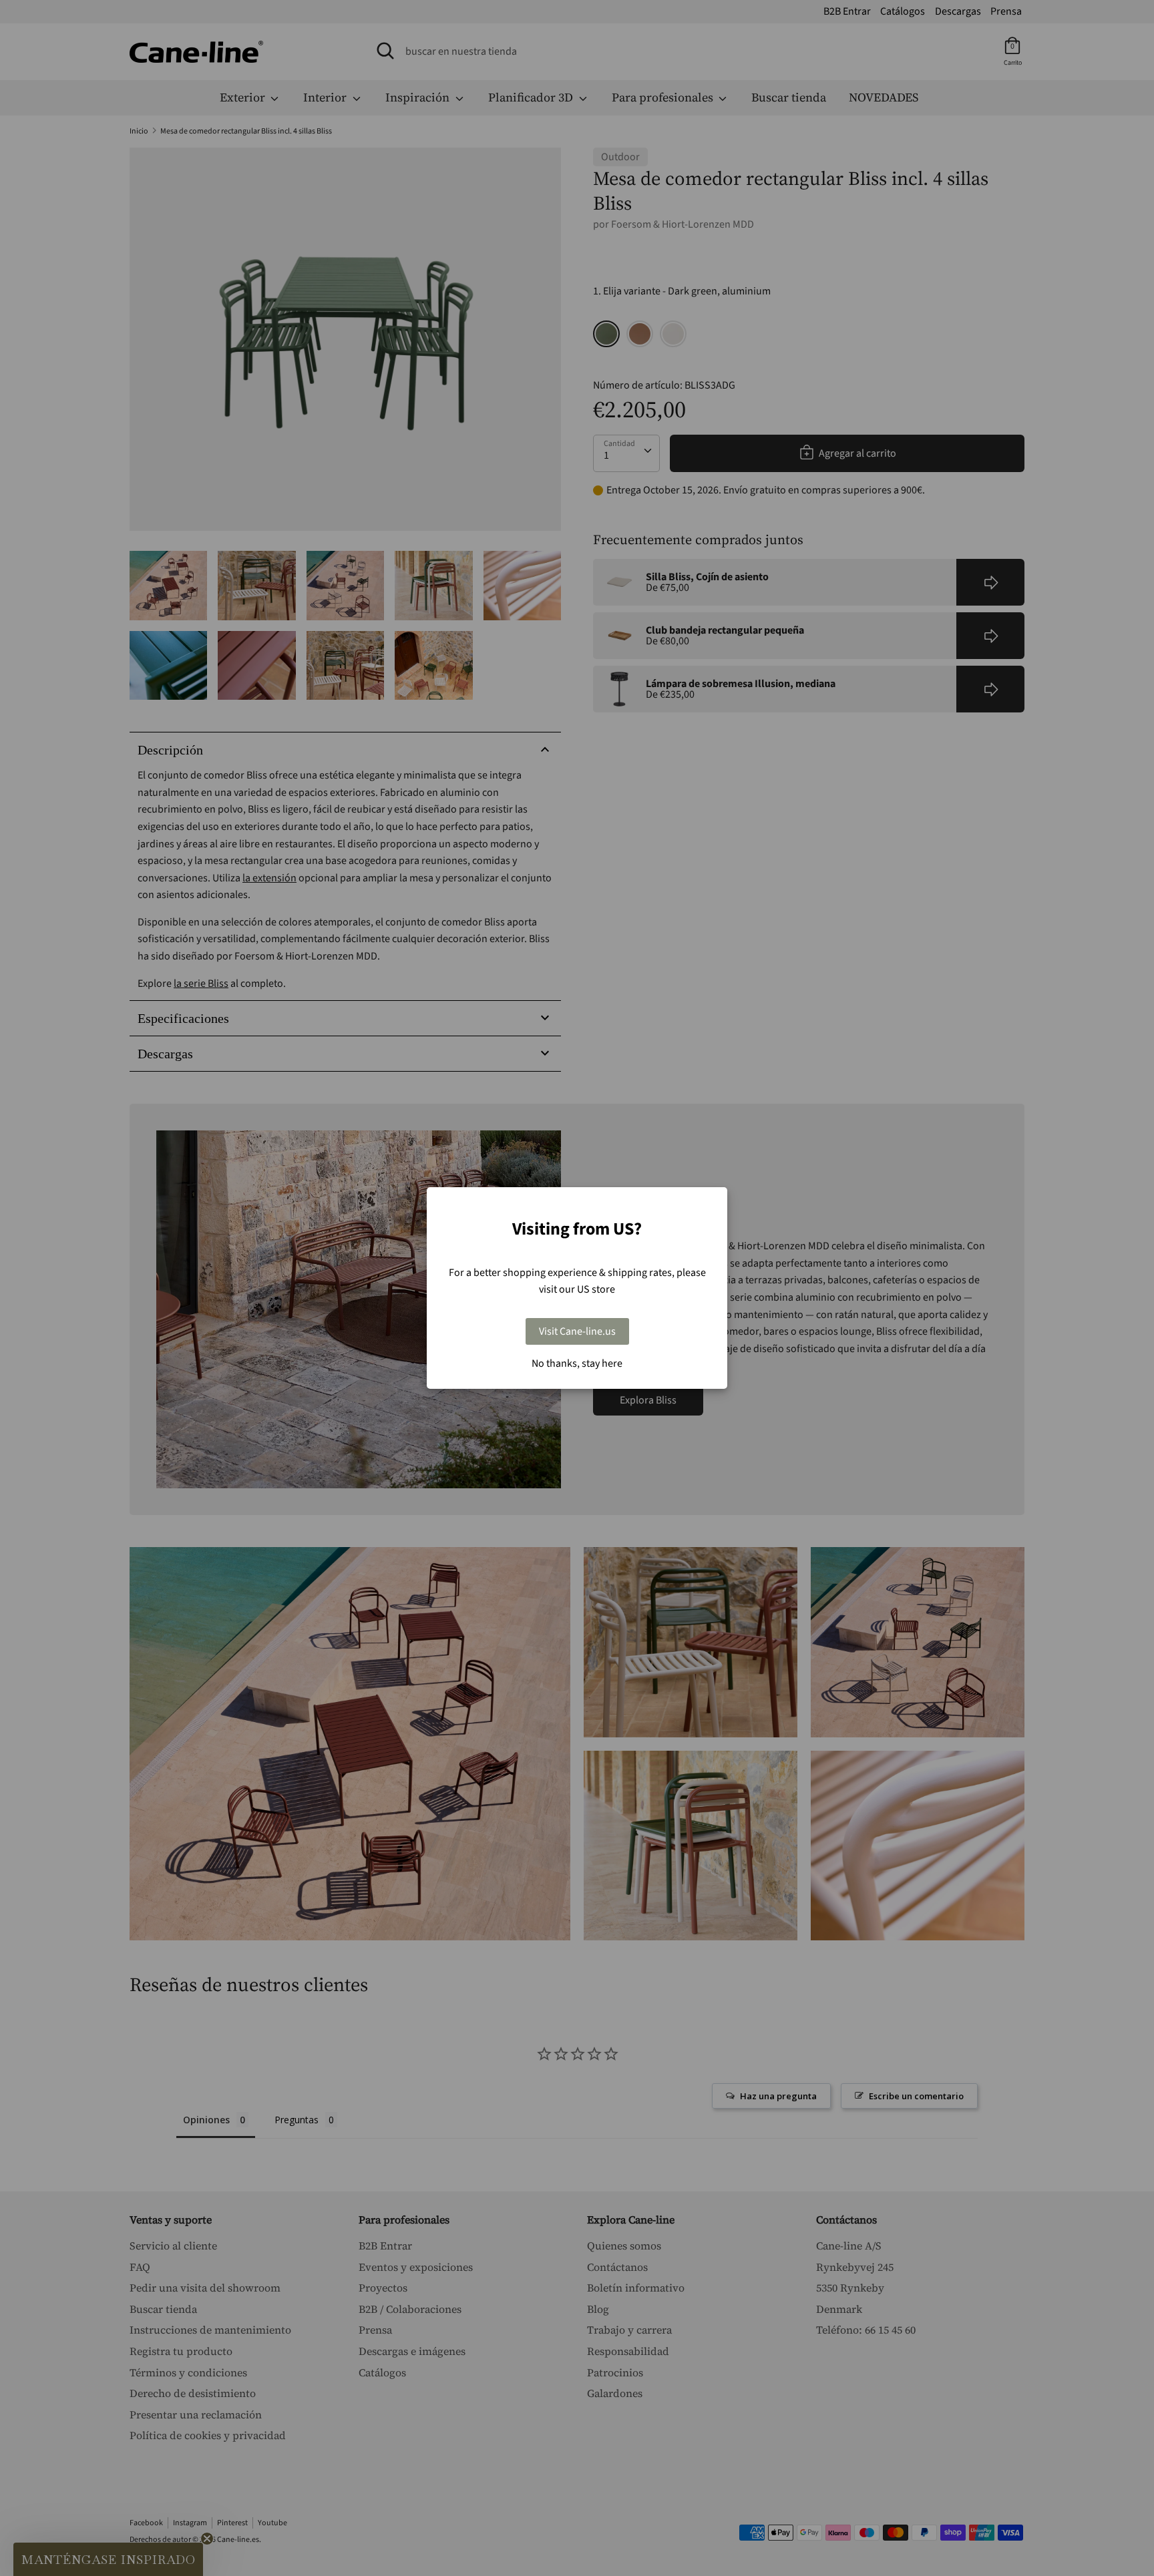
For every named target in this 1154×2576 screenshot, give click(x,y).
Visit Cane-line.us (577, 1331)
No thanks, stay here (577, 1363)
